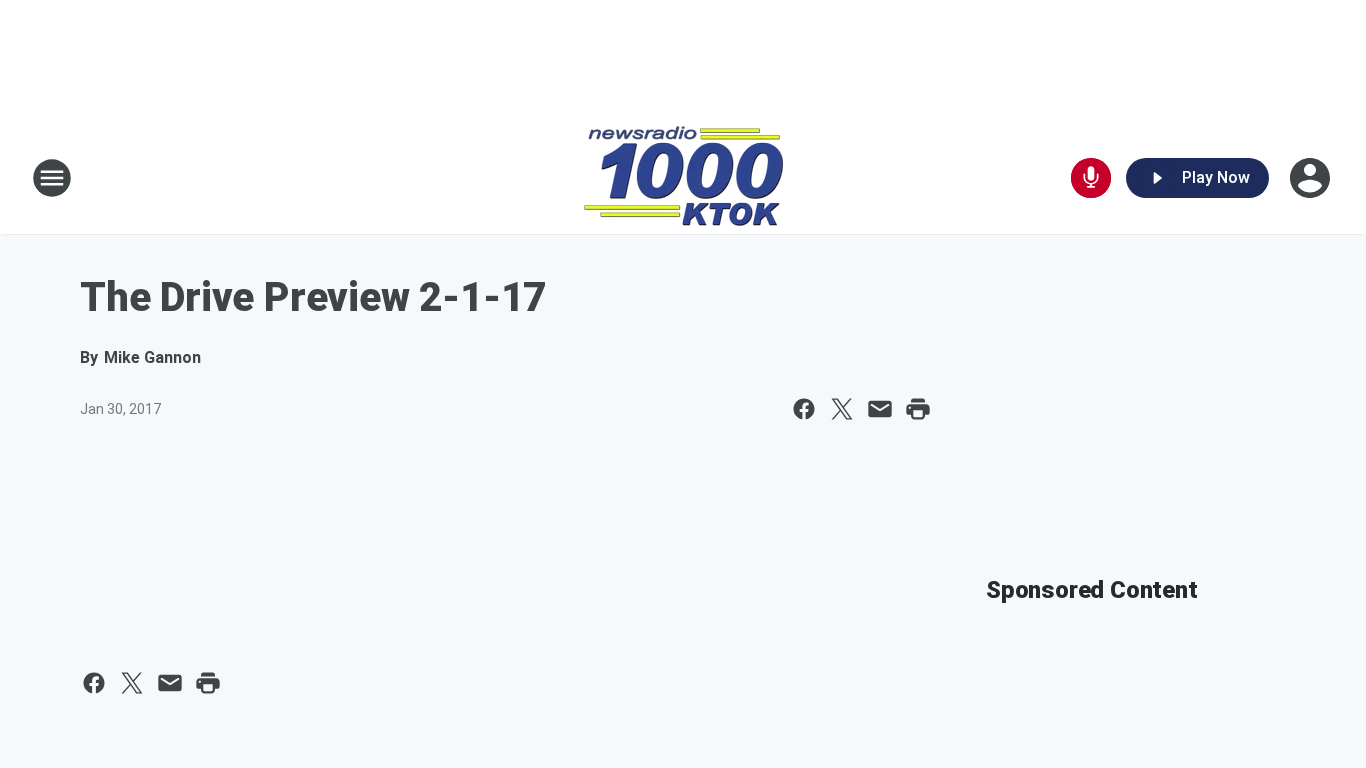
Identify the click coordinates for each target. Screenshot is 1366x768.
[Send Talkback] (1091, 178)
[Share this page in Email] (880, 409)
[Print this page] (918, 409)
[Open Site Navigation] (52, 178)
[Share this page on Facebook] (804, 409)
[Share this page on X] (842, 409)
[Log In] (1312, 178)
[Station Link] (683, 178)
